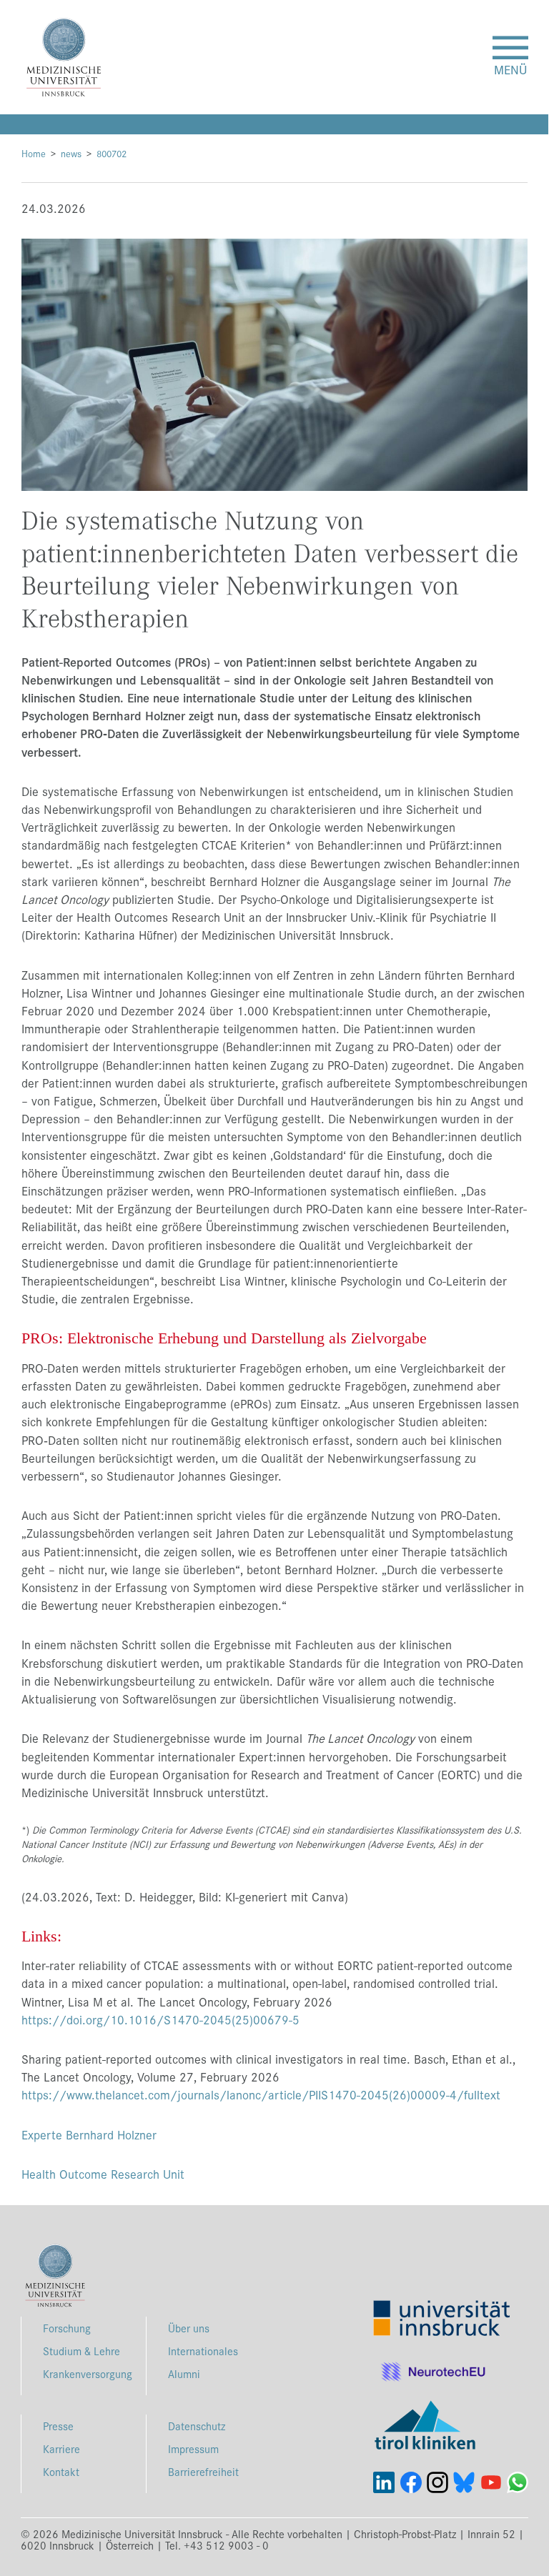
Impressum (193, 2448)
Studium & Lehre (81, 2351)
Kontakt (61, 2471)
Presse (58, 2426)
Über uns (189, 2328)
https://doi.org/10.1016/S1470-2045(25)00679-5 (160, 2019)
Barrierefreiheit (203, 2471)
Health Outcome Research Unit (103, 2174)
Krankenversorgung (88, 2373)
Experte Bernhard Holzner (89, 2134)
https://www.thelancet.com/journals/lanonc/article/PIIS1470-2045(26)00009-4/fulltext (261, 2094)
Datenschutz (197, 2426)
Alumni (184, 2373)
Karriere (61, 2448)
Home (34, 153)
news (71, 153)
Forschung (67, 2328)
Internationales (203, 2351)
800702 (112, 153)
